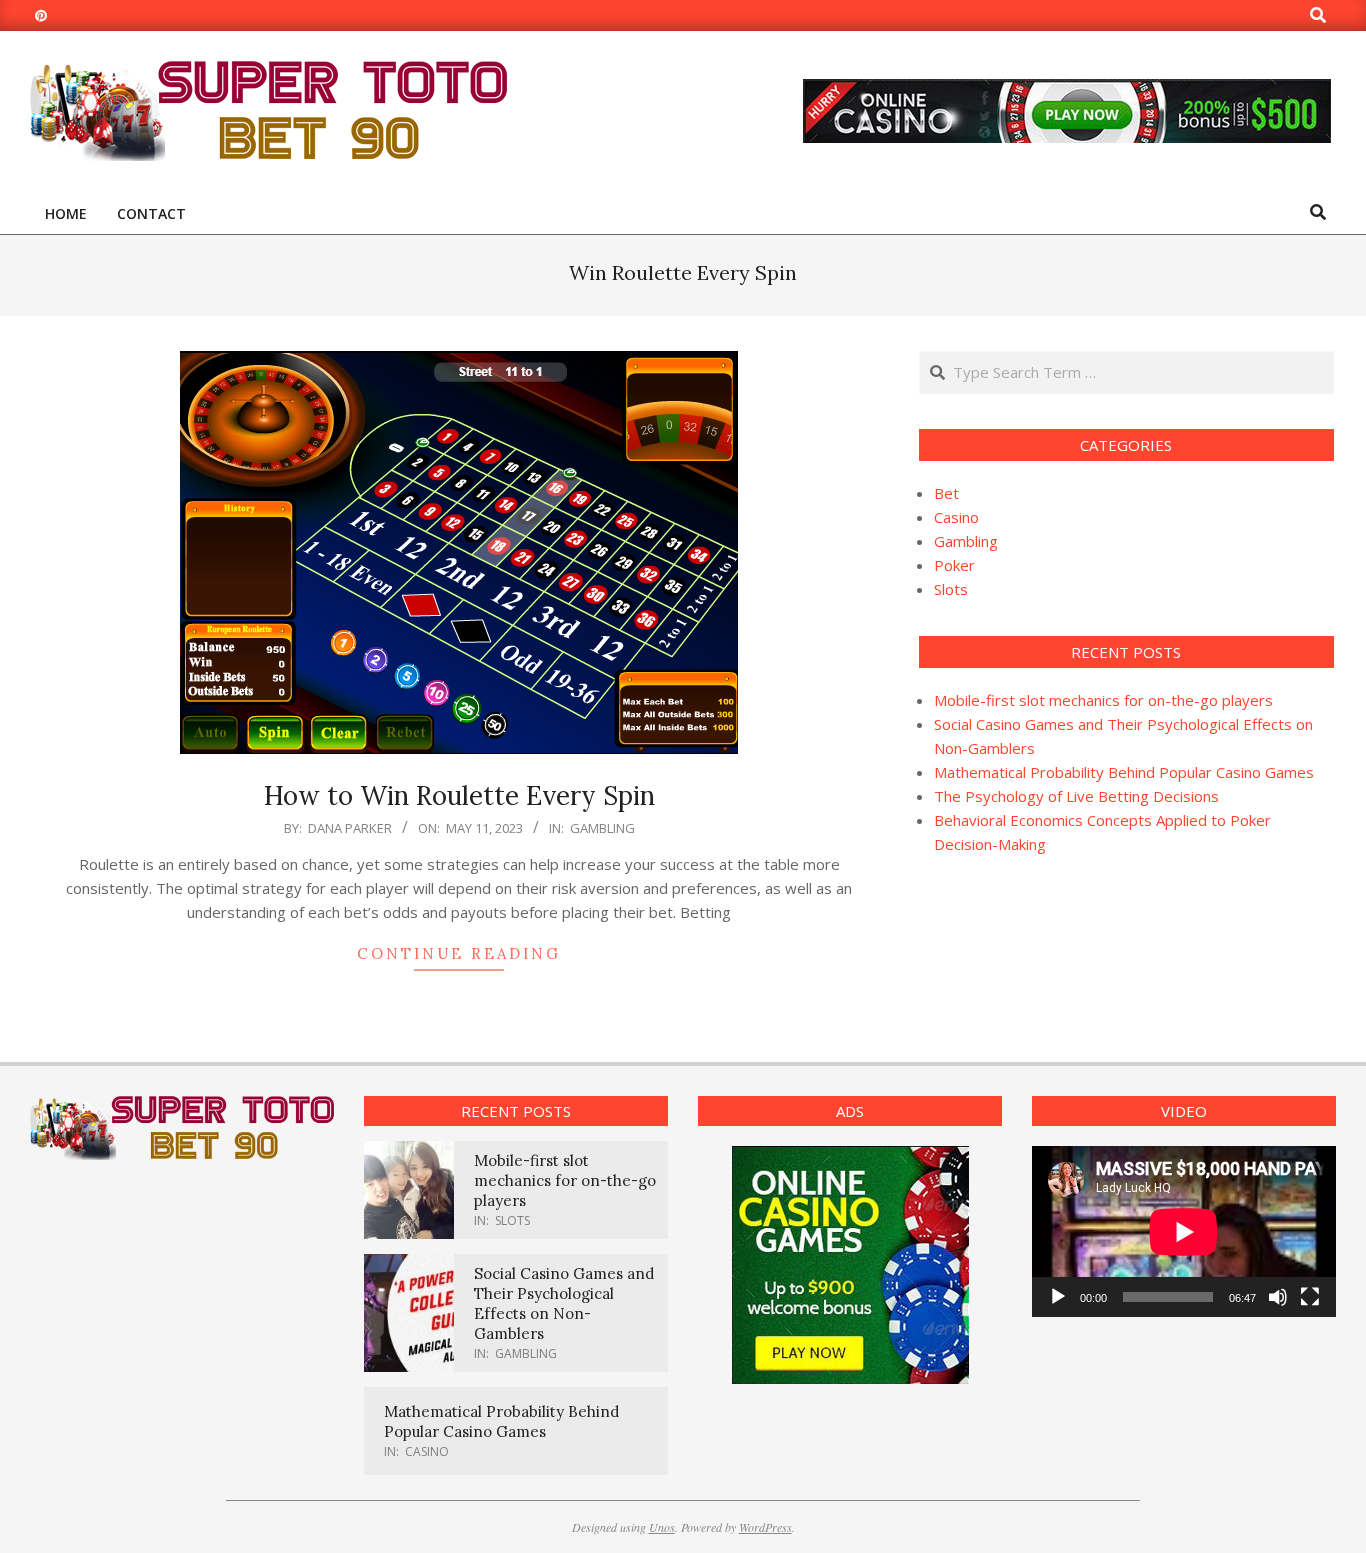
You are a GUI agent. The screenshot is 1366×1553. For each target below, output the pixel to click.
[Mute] (1278, 1297)
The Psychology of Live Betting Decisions (1076, 796)
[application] (1184, 1231)
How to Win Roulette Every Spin (459, 795)
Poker (954, 565)
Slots (951, 589)
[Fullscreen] (1310, 1297)
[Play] (1058, 1297)
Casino (956, 517)
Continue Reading (459, 953)
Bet (946, 493)
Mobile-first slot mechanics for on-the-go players (1103, 700)
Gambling (602, 828)
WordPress (765, 1527)
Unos (662, 1527)
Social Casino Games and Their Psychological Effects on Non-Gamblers (564, 1303)
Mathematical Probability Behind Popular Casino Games (1124, 772)
